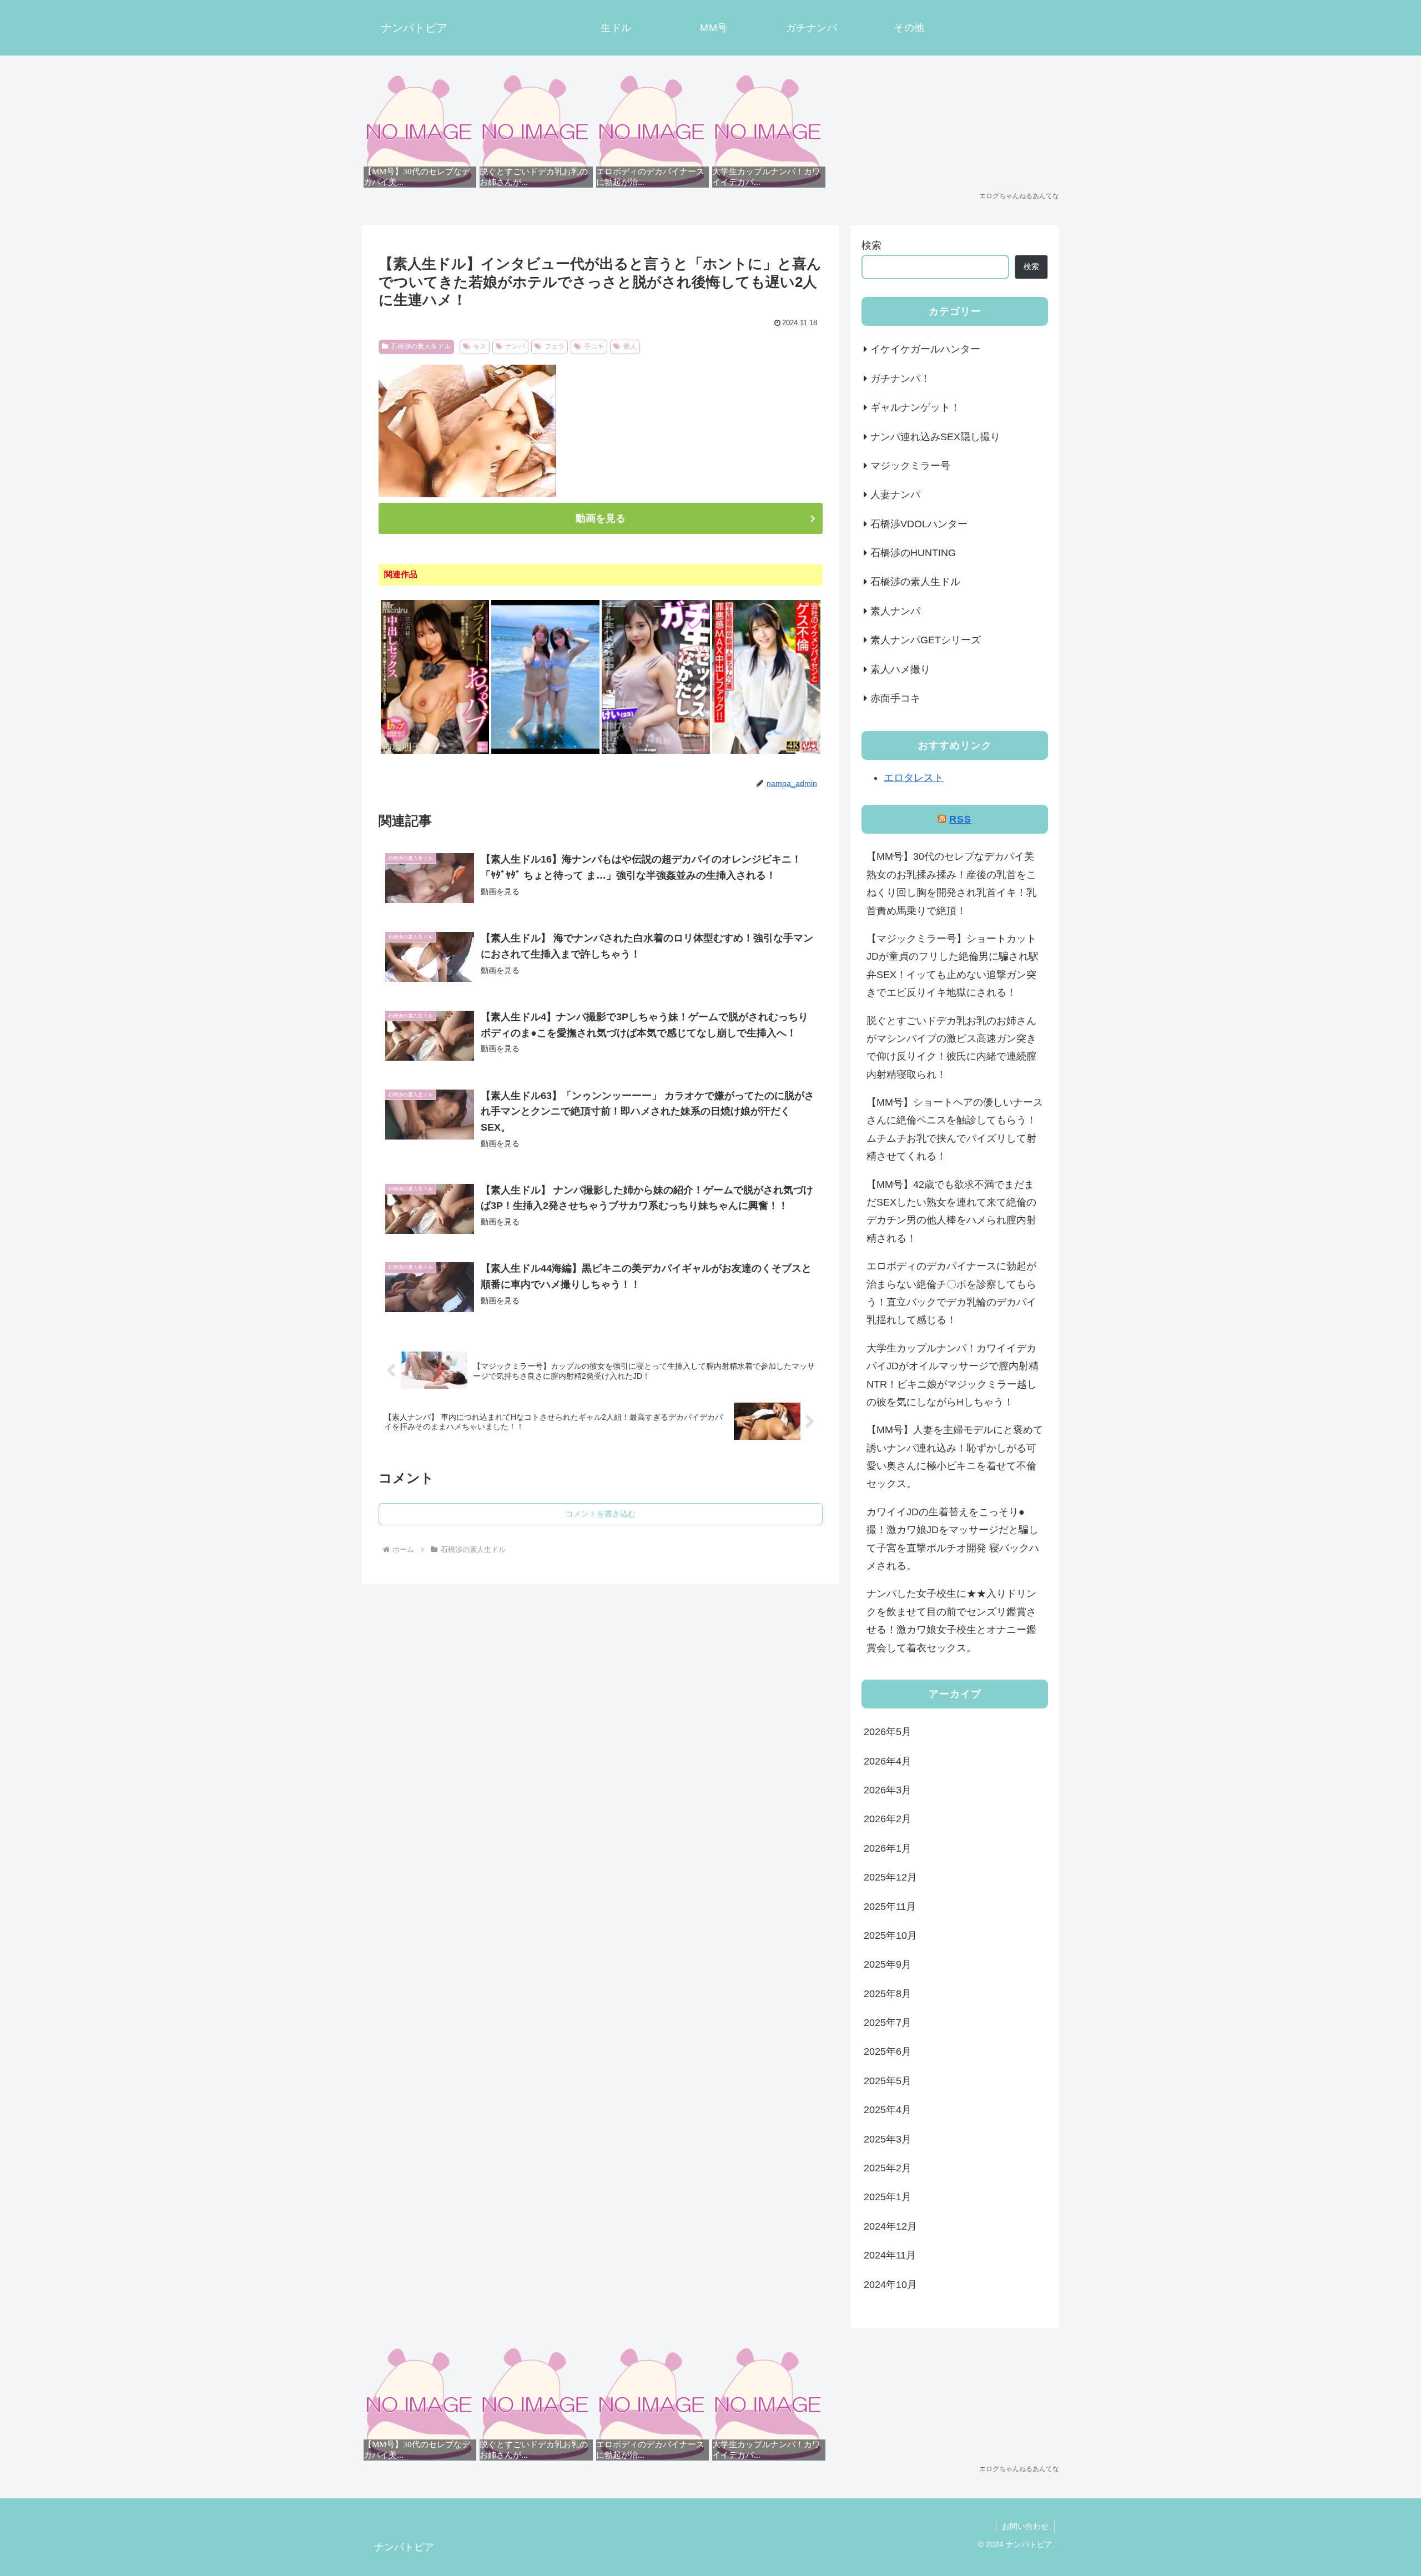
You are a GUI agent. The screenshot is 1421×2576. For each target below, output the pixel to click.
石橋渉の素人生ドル (421, 346)
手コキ (594, 346)
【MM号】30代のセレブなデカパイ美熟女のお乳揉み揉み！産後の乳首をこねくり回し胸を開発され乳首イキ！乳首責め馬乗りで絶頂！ (951, 883)
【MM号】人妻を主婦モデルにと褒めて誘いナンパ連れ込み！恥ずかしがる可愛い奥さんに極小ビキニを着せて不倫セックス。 (955, 1457)
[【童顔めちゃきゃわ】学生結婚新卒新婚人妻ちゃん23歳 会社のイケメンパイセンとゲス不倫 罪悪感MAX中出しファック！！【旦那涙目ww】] (766, 752)
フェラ (555, 346)
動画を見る (601, 518)
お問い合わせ (1025, 2526)
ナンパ (515, 346)
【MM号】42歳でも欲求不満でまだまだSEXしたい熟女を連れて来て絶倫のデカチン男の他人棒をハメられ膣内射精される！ (951, 1211)
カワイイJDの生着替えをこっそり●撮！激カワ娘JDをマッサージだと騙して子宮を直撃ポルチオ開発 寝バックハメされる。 (953, 1539)
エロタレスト (914, 778)
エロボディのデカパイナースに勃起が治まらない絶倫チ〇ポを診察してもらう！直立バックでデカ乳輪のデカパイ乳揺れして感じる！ (951, 1293)
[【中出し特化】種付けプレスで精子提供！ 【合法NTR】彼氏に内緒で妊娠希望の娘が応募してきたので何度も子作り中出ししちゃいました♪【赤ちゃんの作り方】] (656, 752)
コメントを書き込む (601, 1514)
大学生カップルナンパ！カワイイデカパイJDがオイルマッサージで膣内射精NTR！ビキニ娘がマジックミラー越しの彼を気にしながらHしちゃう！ (953, 1375)
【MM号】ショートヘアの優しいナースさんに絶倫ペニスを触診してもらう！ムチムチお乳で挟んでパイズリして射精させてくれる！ (955, 1129)
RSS (960, 819)
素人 (630, 346)
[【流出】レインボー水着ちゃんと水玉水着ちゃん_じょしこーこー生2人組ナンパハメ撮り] (545, 752)
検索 (871, 245)
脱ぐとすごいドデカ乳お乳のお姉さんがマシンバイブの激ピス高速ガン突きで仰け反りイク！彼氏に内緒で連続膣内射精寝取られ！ (951, 1048)
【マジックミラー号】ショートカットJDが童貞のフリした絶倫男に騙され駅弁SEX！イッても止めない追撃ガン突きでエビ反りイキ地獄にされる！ (953, 966)
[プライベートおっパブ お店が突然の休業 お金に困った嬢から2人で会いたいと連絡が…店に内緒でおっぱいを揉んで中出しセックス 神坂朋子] (435, 752)
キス (480, 346)
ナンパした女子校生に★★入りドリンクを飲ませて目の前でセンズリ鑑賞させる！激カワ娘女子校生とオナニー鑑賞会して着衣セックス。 (951, 1620)
